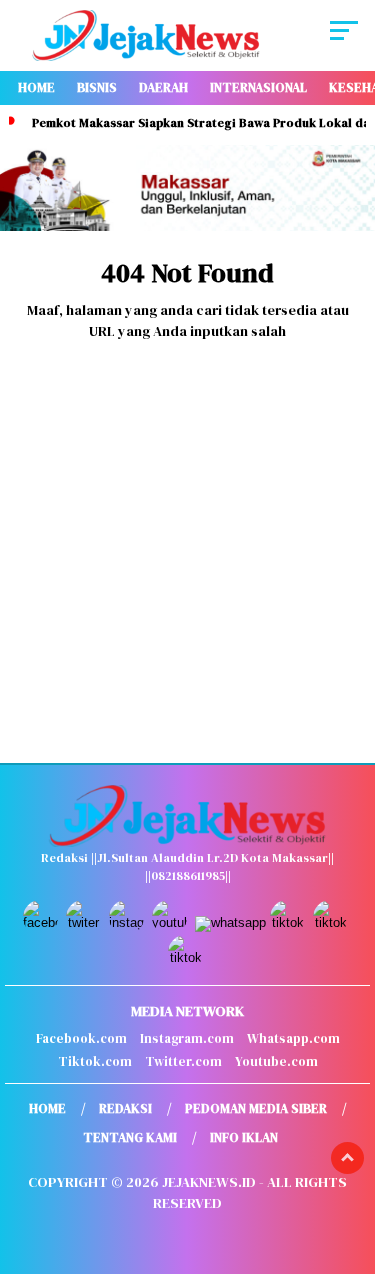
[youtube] (171, 922)
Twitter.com (183, 1061)
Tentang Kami (130, 1137)
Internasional (258, 87)
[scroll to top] (347, 1158)
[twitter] (85, 922)
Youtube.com (276, 1061)
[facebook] (42, 922)
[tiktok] (289, 922)
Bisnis (97, 87)
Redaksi (125, 1108)
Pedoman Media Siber (256, 1108)
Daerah (163, 87)
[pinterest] (187, 957)
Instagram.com (187, 1038)
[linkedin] (332, 922)
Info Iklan (244, 1137)
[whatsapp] (230, 922)
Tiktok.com (95, 1061)
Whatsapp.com (293, 1038)
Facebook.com (81, 1038)
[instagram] (128, 922)
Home (36, 87)
